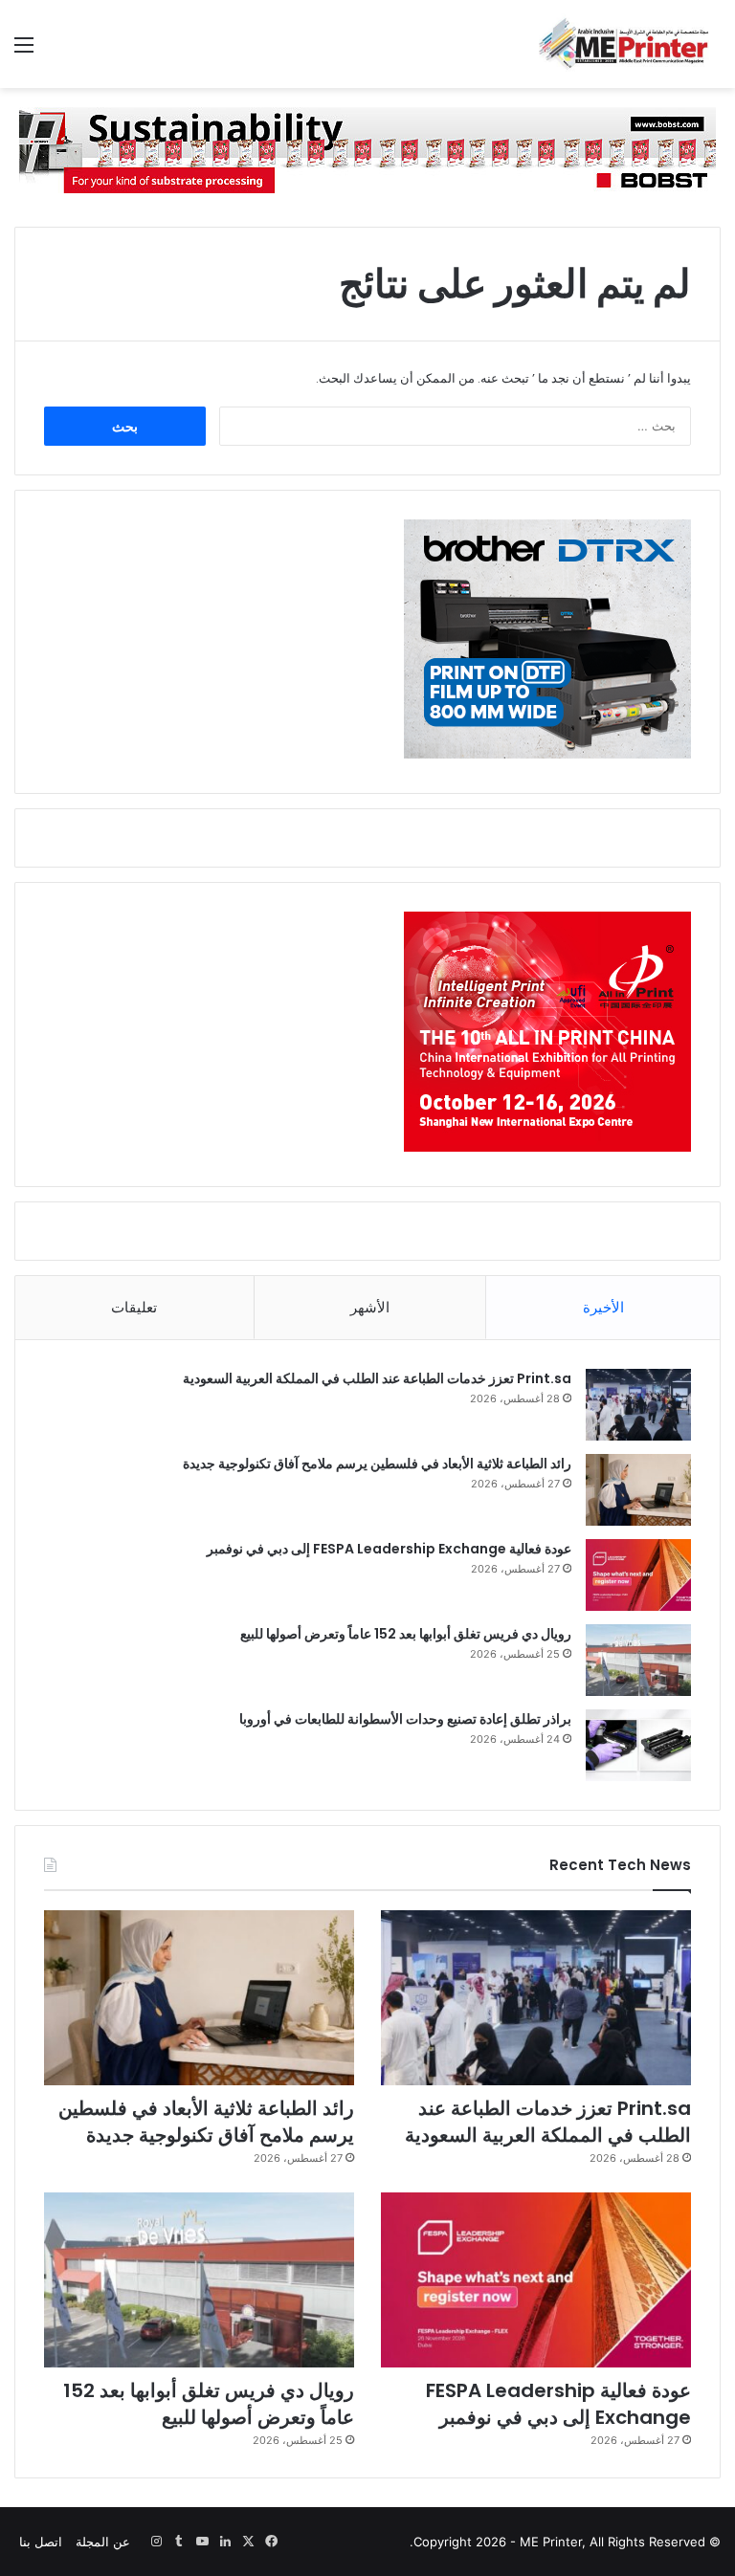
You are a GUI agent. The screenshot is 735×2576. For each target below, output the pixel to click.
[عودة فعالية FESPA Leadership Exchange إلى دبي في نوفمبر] (638, 1575)
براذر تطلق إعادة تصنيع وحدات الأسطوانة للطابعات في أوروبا (405, 1719)
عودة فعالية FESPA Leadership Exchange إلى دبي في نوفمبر (389, 1549)
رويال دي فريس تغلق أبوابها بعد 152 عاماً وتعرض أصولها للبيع (406, 1634)
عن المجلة (103, 2542)
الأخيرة (603, 1307)
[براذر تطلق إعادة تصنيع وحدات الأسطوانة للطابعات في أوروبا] (638, 1745)
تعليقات (134, 1307)
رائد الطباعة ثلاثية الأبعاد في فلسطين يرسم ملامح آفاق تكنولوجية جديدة (377, 1464)
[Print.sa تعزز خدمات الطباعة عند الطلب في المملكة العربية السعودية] (638, 1405)
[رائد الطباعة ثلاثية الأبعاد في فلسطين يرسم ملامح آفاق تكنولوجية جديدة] (638, 1490)
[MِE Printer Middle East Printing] (630, 44)
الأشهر (370, 1307)
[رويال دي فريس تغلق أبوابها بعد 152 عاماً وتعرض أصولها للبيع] (638, 1660)
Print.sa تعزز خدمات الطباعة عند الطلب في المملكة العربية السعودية (377, 1378)
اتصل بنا (41, 2542)
